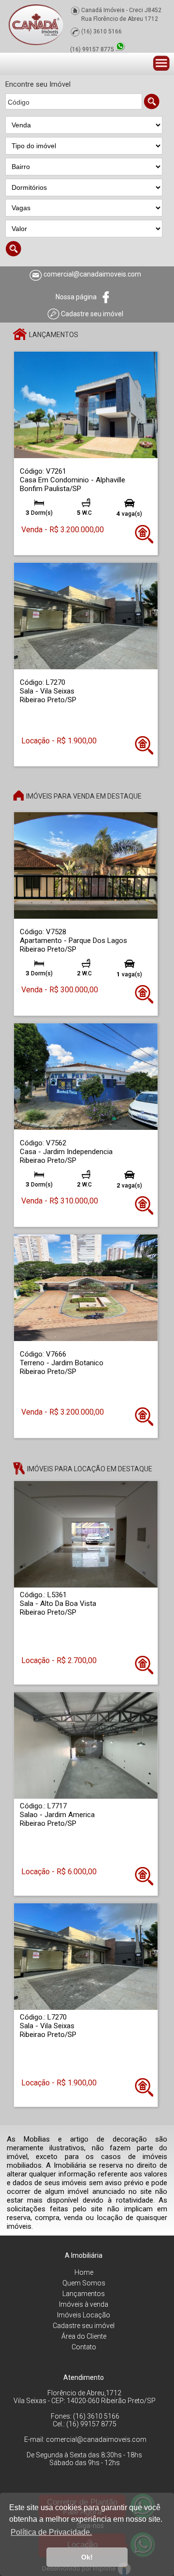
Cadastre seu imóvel (84, 2326)
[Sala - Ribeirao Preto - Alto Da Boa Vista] (86, 1534)
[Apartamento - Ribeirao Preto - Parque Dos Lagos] (86, 865)
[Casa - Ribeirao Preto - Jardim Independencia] (86, 1076)
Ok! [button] (87, 2557)
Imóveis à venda (84, 2304)
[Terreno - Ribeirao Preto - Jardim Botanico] (86, 1288)
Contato (84, 2347)
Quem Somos (84, 2283)
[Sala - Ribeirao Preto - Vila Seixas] (86, 616)
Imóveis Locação (84, 2315)
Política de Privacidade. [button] (51, 2532)
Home (84, 2272)
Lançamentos (84, 2294)
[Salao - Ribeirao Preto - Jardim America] (86, 1745)
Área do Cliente (84, 2336)
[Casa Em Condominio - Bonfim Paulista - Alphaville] (86, 405)
